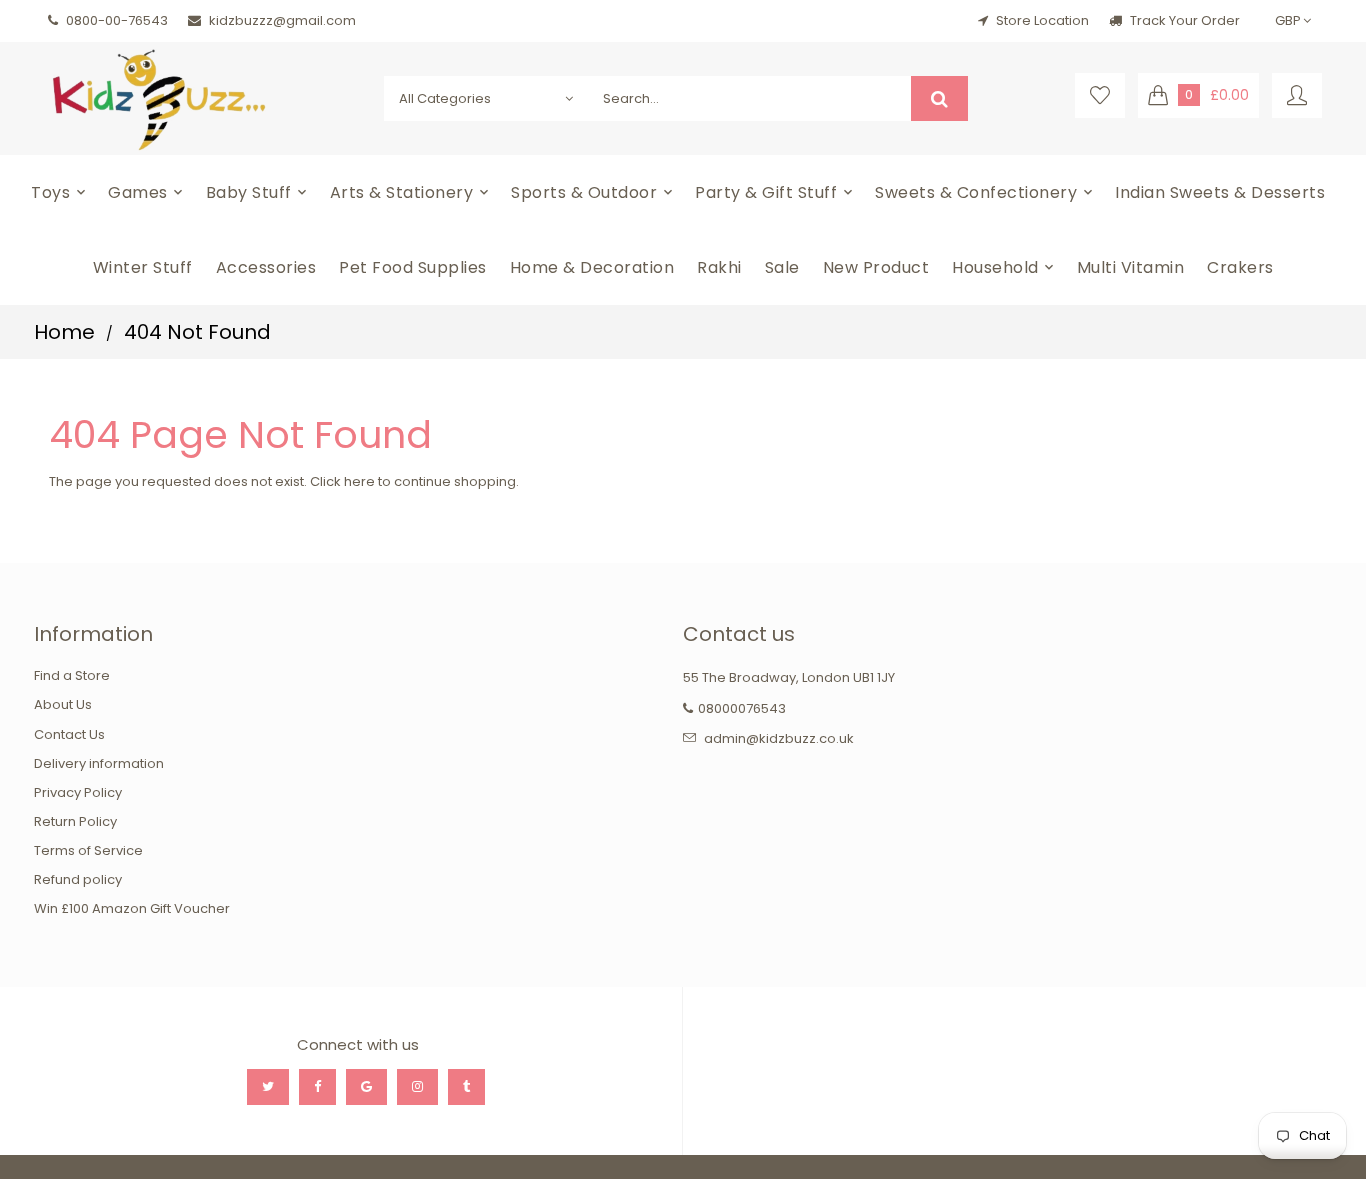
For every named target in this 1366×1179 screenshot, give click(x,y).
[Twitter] (268, 1087)
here (359, 481)
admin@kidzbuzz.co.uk (779, 738)
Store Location (1042, 20)
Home (64, 332)
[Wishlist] (1100, 95)
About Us (63, 704)
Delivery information (99, 763)
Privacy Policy (78, 792)
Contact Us (69, 734)
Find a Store (72, 675)
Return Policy (75, 821)
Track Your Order (1183, 20)
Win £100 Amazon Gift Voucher (132, 908)
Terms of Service (88, 850)
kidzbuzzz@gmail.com (282, 20)
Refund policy (78, 879)
